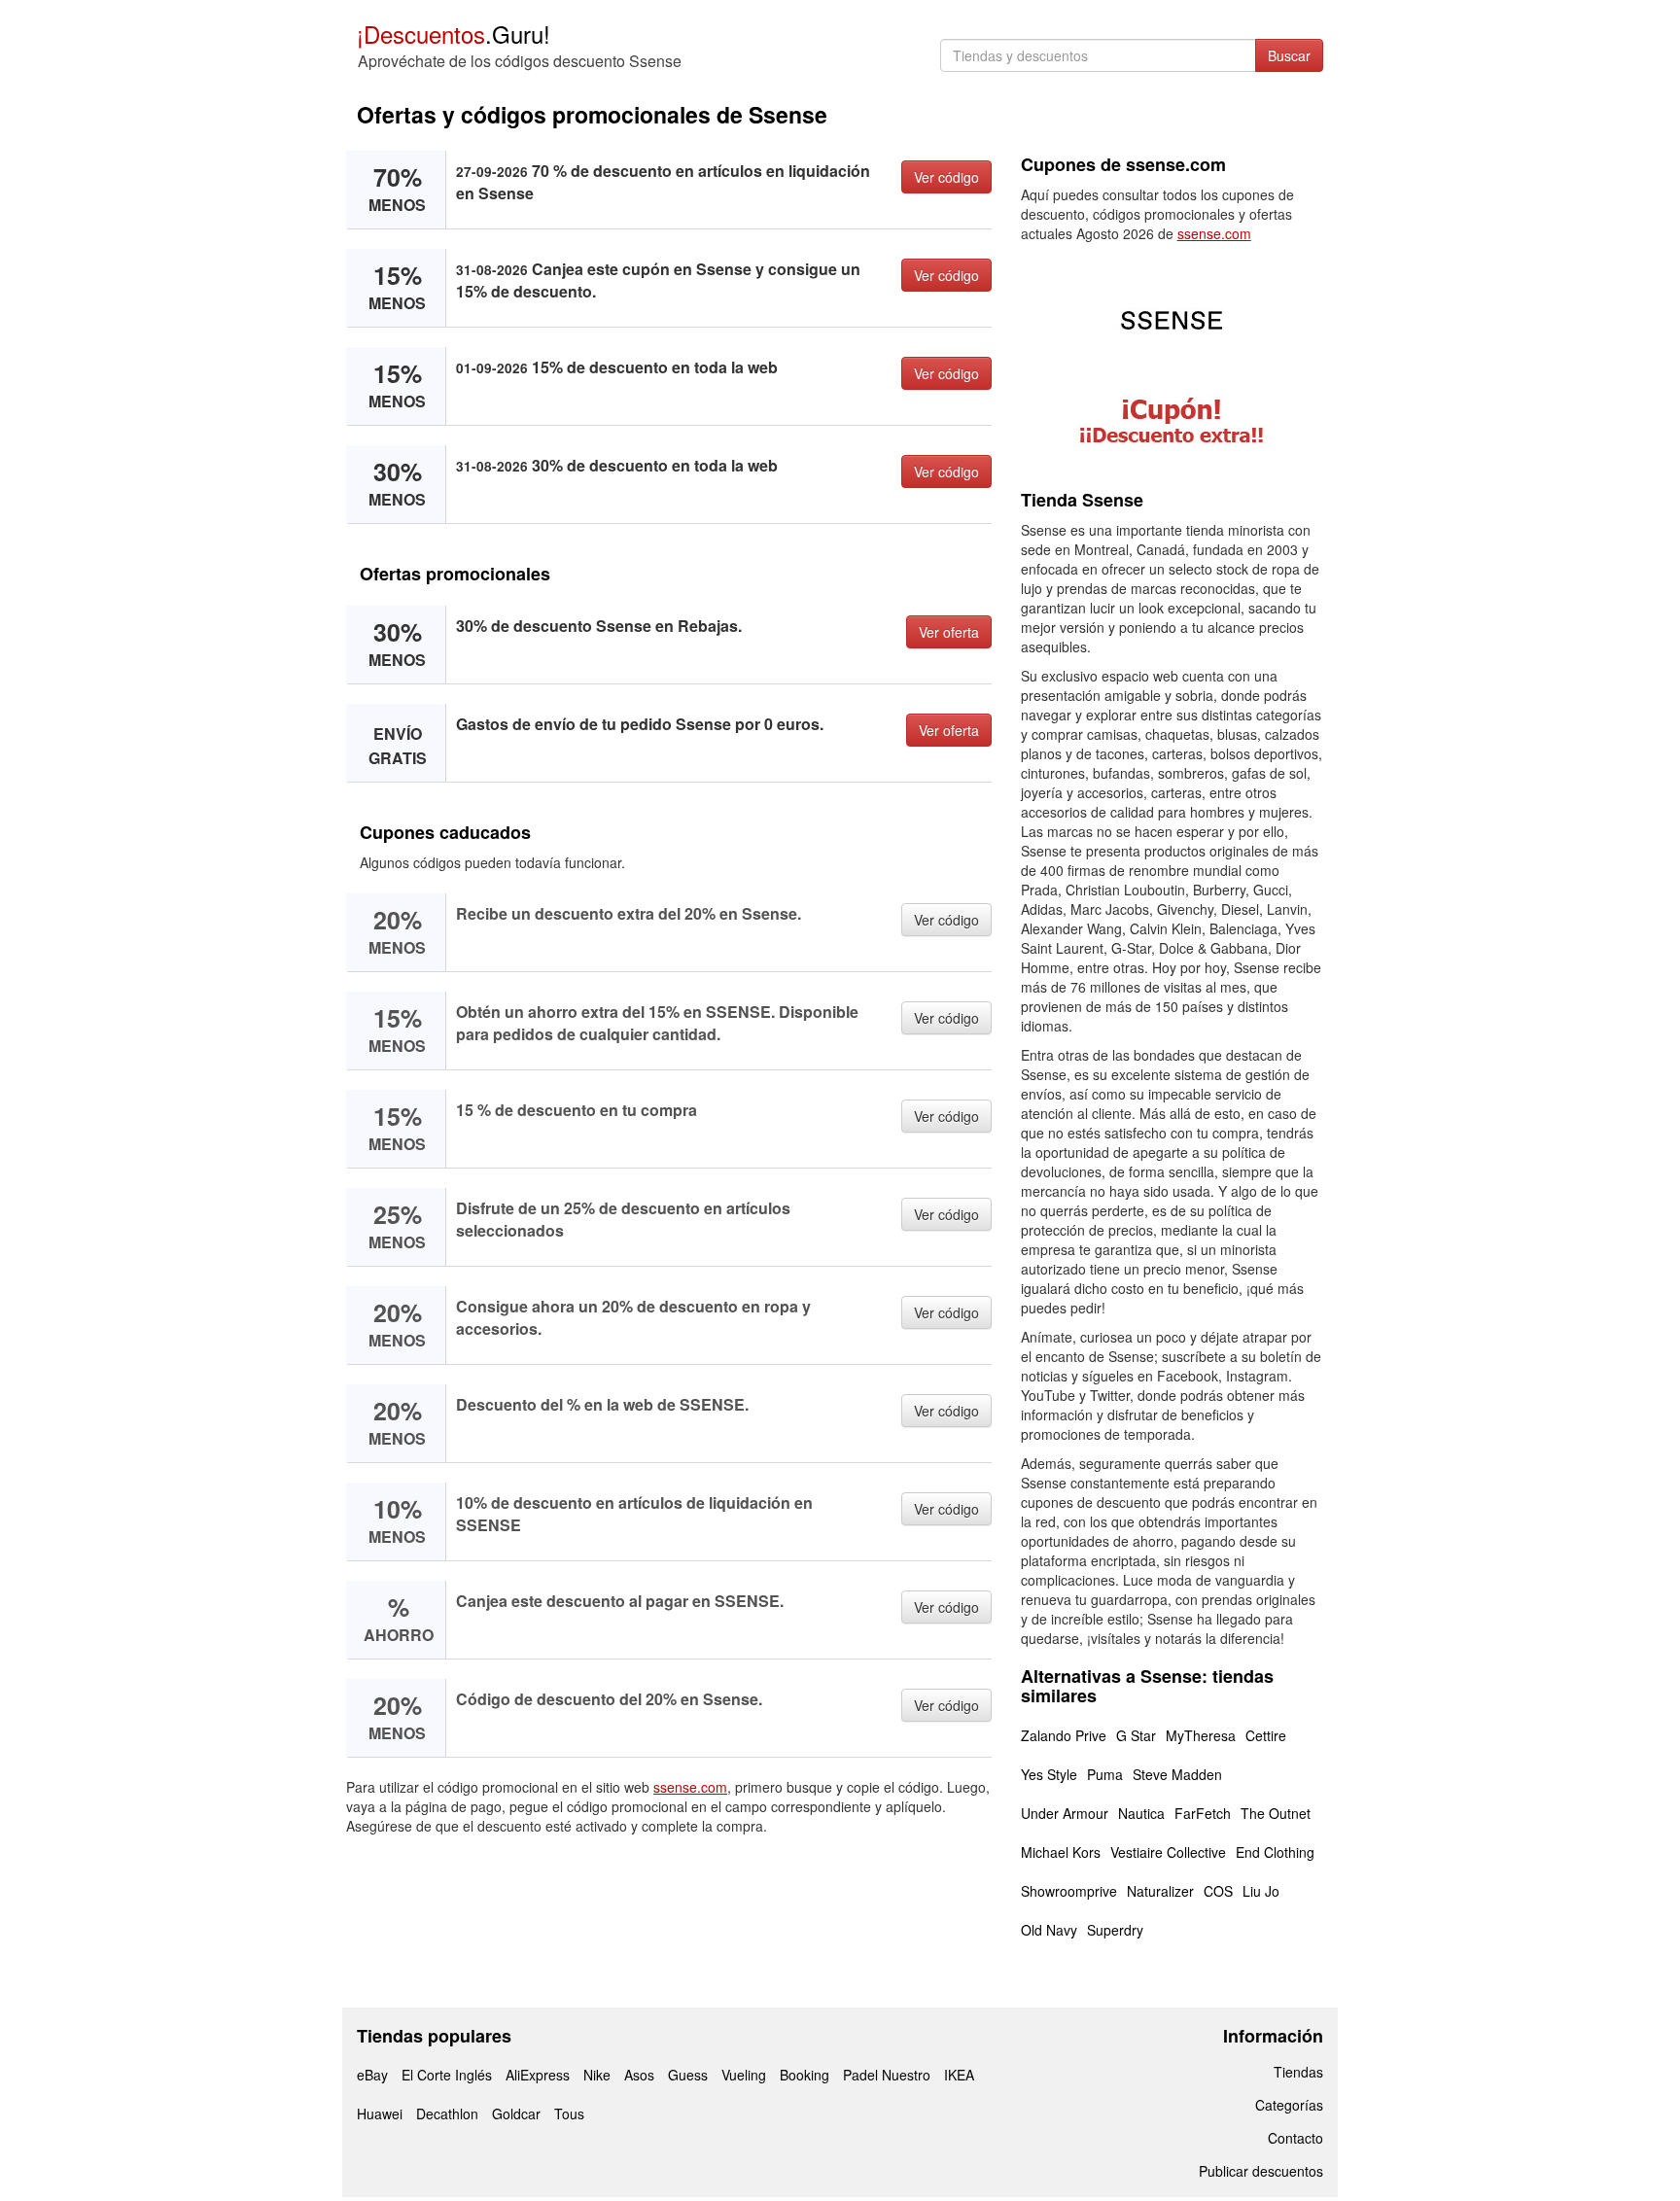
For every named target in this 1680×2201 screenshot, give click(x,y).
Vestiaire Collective (1168, 1852)
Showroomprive (1069, 1891)
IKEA (959, 2075)
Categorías (1289, 2105)
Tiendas (1298, 2072)
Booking (805, 2075)
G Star (1136, 1735)
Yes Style (1049, 1774)
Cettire (1266, 1735)
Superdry (1115, 1930)
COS (1218, 1891)
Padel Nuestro (887, 2075)
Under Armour (1065, 1813)
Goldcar (516, 2114)
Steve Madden (1177, 1774)
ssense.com (690, 1787)
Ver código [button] (946, 177)
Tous (569, 2114)
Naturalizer (1160, 1891)
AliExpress (538, 2075)
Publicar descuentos (1261, 2171)
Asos (639, 2075)
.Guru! (454, 34)
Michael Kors (1061, 1852)
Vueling (744, 2075)
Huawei (380, 2114)
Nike (597, 2075)
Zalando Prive (1064, 1735)
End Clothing (1275, 1852)
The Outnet (1276, 1813)
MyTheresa (1201, 1735)
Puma (1105, 1774)
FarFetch (1203, 1813)
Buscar (1289, 55)
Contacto (1295, 2138)
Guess (688, 2075)
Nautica (1141, 1813)
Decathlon (447, 2114)
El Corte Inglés (447, 2075)
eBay (372, 2075)
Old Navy (1049, 1930)
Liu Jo (1261, 1891)
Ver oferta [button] (949, 632)
